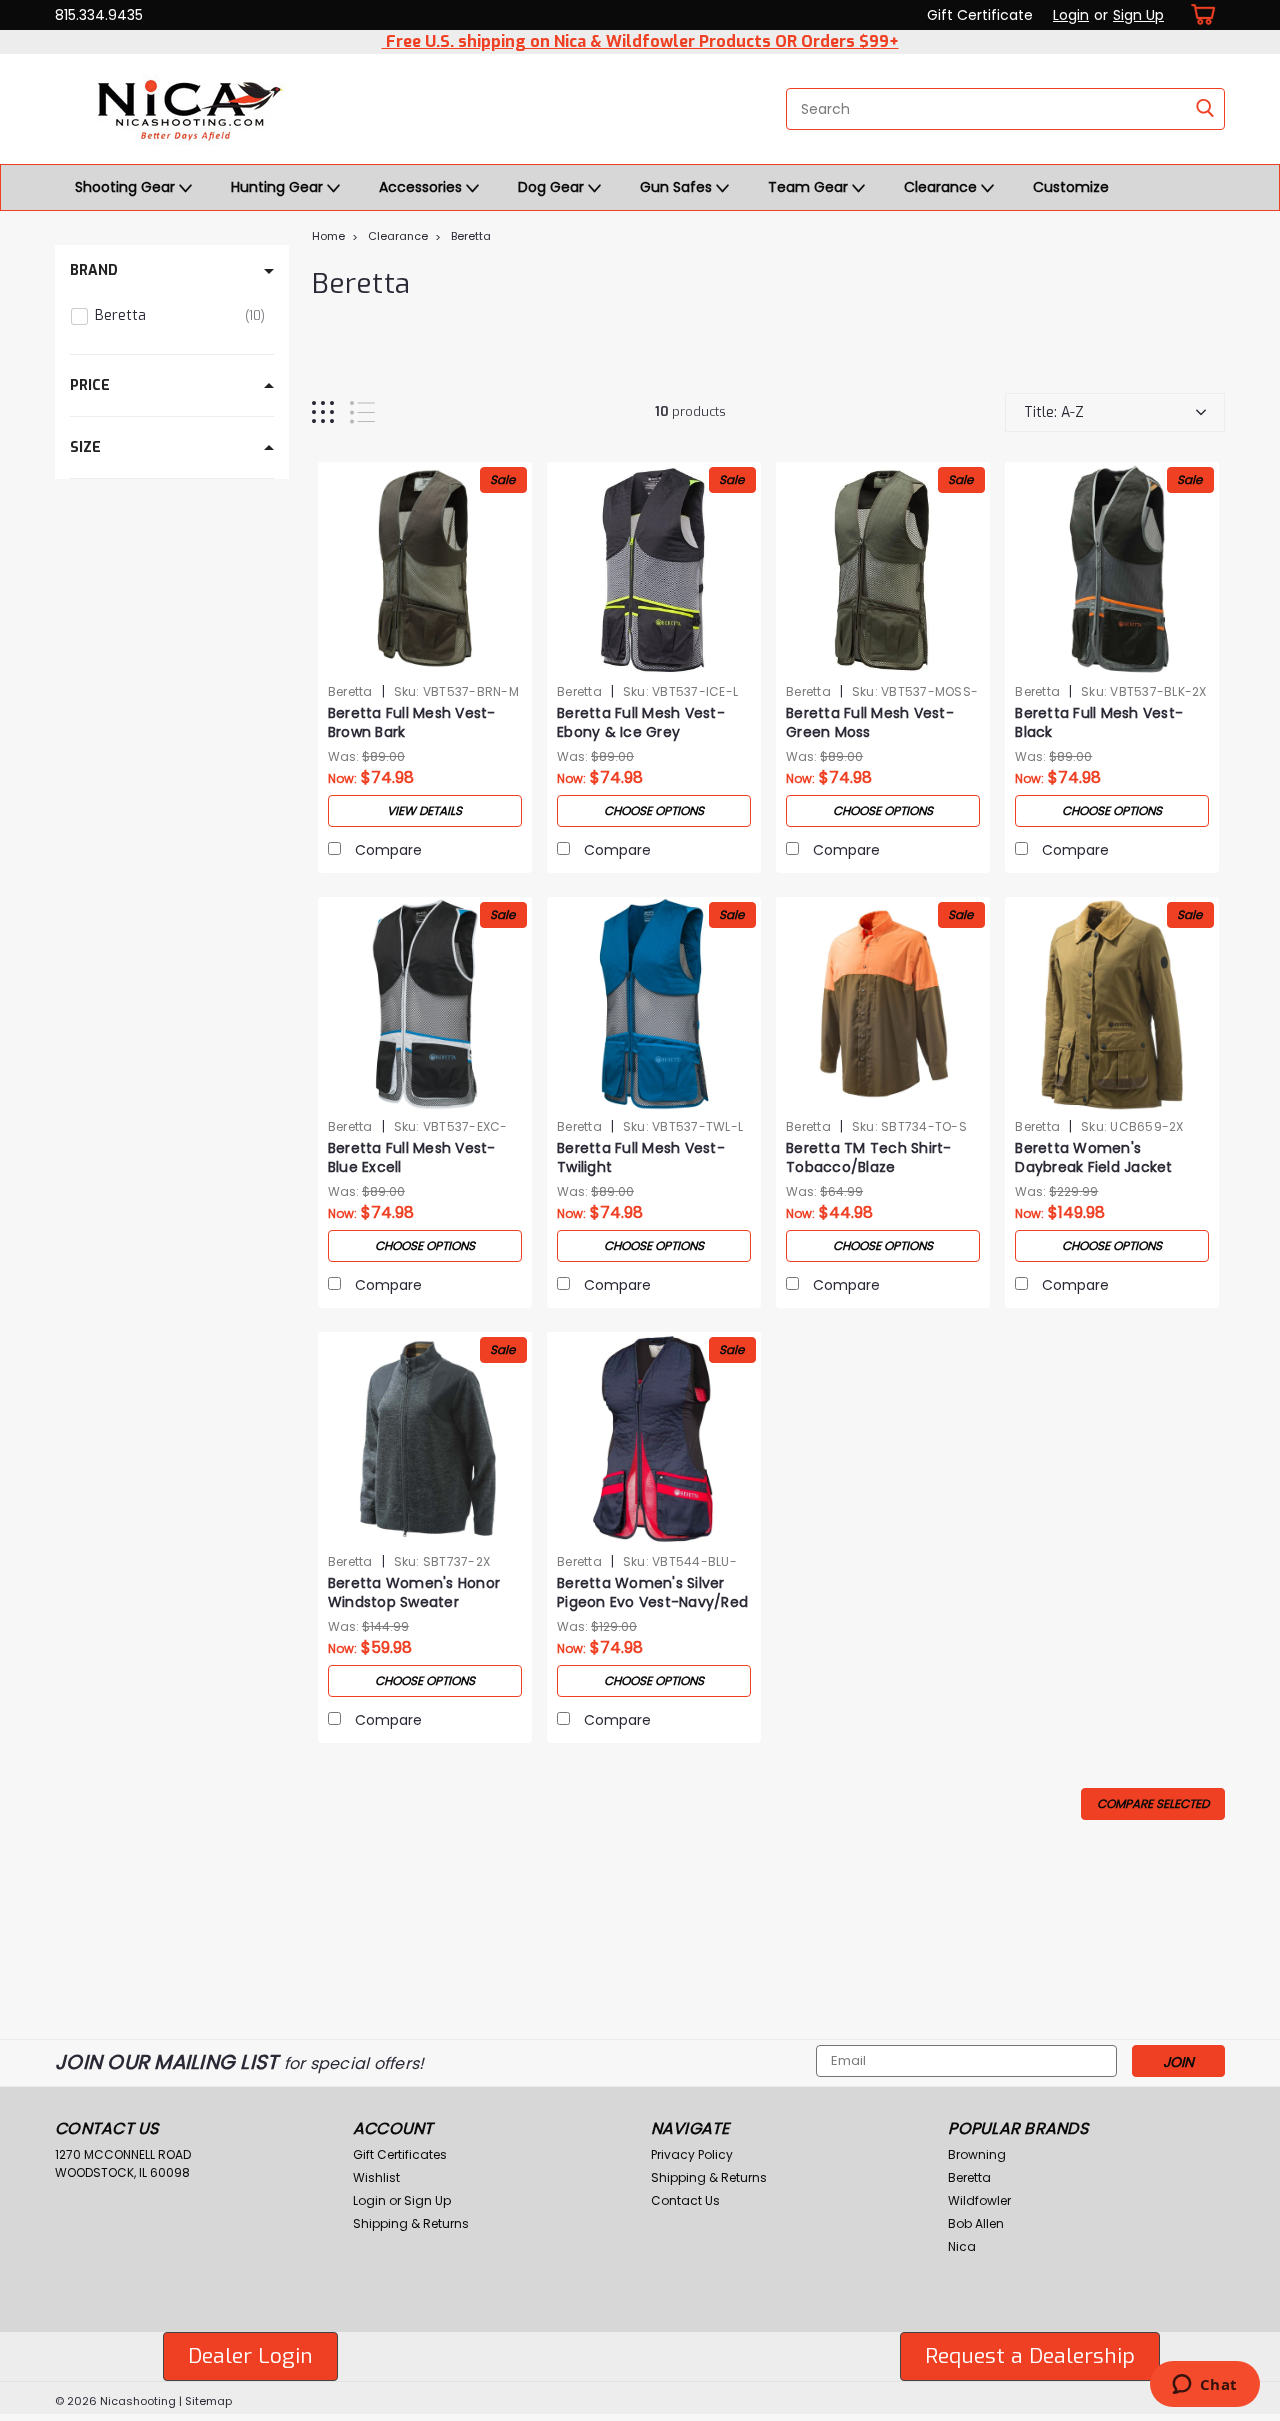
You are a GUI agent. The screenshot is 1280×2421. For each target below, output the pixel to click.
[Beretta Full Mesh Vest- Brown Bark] (425, 569)
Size (85, 447)
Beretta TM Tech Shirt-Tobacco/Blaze (869, 1158)
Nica (962, 2246)
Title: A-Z (1054, 412)
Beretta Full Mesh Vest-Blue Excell (412, 1158)
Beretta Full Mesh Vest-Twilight (641, 1158)
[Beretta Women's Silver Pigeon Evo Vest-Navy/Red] (654, 1439)
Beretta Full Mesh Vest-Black (1099, 723)
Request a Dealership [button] (1030, 2356)
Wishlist (376, 2177)
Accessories (422, 187)
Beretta (471, 236)
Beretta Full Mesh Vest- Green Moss (870, 723)
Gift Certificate (980, 15)
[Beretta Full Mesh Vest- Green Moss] (883, 569)
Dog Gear (553, 187)
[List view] (362, 412)
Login (1071, 15)
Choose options (654, 810)
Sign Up (1138, 15)
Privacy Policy (692, 2154)
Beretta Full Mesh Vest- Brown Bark (412, 723)
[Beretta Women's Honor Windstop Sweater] (425, 1439)
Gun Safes (678, 187)
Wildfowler (979, 2200)
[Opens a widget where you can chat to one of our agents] (1204, 2386)
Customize (1071, 187)
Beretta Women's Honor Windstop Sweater (414, 1593)
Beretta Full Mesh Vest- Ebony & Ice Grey (641, 723)
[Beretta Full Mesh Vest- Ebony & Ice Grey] (654, 569)
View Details (424, 810)
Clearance (942, 187)
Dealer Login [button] (250, 2356)
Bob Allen (976, 2223)
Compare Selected (1153, 1803)
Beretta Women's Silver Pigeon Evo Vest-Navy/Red (652, 1593)
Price (90, 385)
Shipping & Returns (411, 2223)
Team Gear (810, 187)
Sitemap (208, 2401)
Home (328, 236)
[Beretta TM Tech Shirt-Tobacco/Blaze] (883, 1004)
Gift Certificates (400, 2154)
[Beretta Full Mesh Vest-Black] (1112, 569)
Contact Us (685, 2200)
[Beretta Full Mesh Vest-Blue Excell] (425, 1004)
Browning (977, 2154)
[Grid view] (323, 412)
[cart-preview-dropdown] (1199, 14)
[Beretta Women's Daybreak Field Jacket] (1112, 1004)
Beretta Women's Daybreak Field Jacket (1093, 1158)
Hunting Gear (279, 187)
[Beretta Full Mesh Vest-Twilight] (654, 1004)
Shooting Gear (127, 187)
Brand (94, 270)
